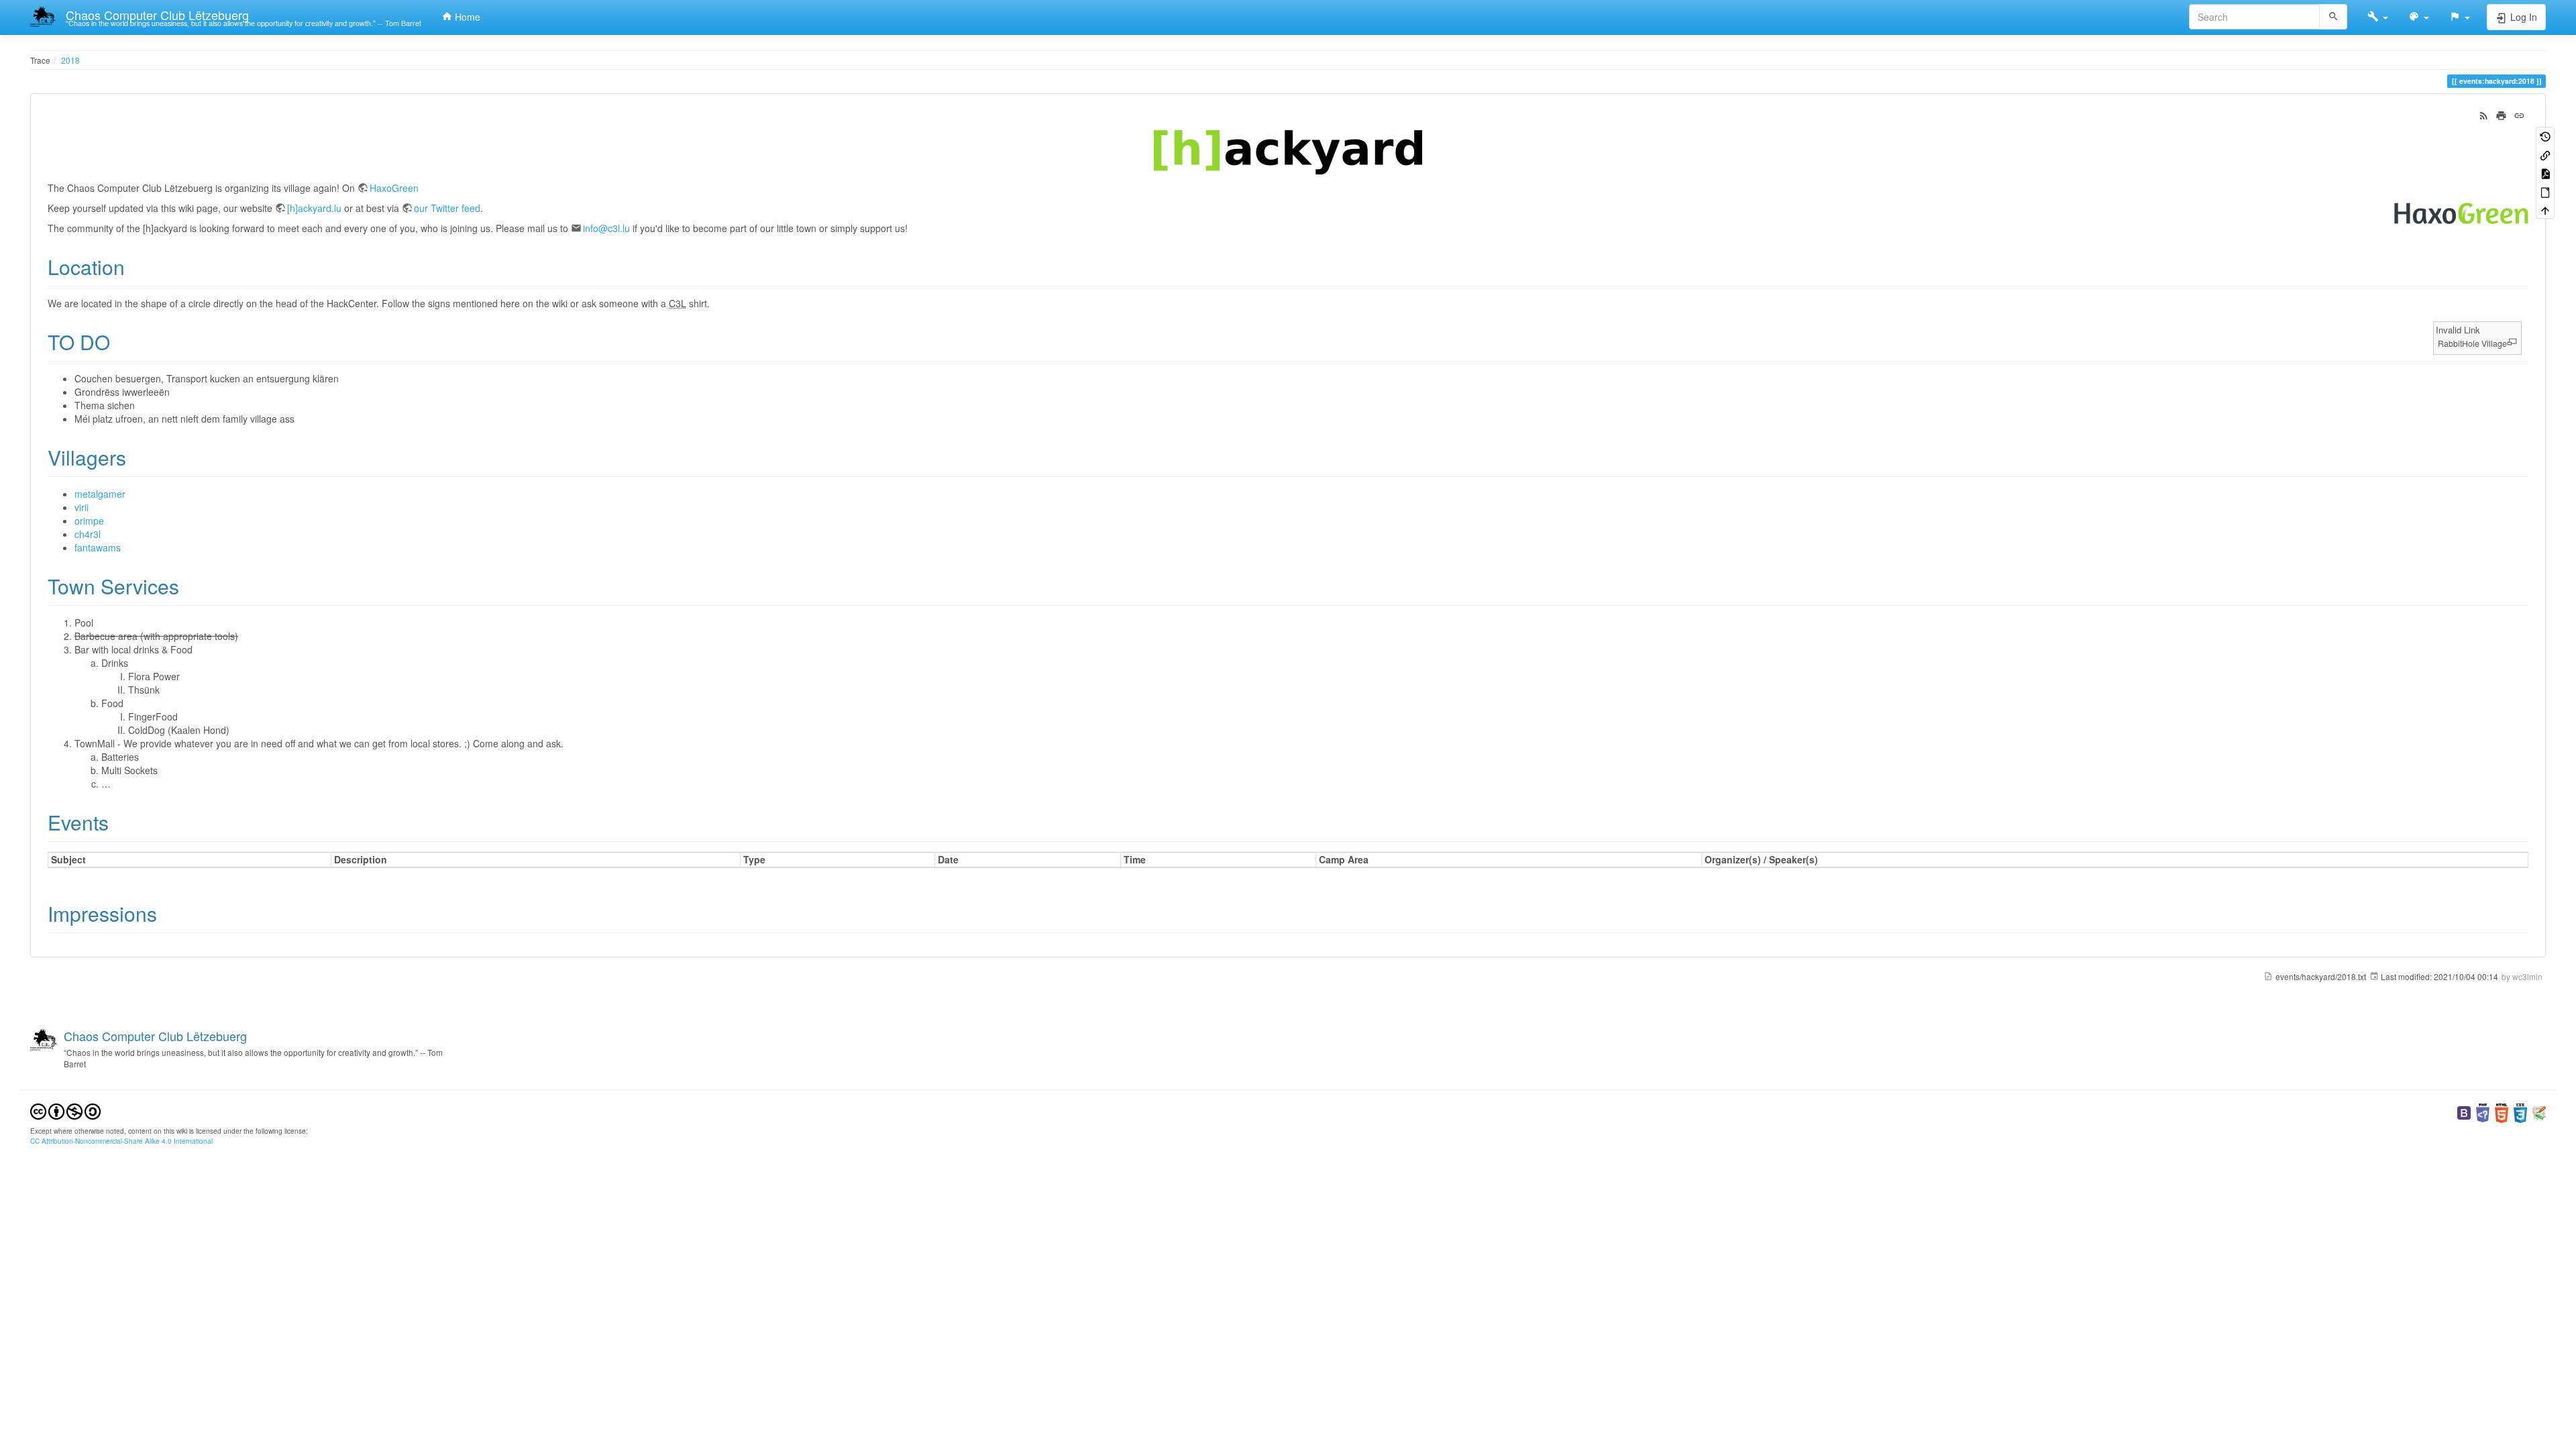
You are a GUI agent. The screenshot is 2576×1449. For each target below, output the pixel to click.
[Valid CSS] (2520, 1111)
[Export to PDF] (2545, 173)
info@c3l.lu (606, 228)
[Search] (2333, 17)
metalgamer (100, 494)
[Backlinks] (2545, 154)
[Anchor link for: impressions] (167, 913)
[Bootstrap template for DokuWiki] (2464, 1111)
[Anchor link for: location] (135, 266)
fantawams (98, 547)
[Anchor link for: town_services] (189, 586)
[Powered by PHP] (2483, 1111)
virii (82, 507)
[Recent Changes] (2484, 114)
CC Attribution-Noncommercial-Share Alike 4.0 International (121, 1141)
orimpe (89, 521)
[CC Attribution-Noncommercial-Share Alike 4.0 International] (65, 1110)
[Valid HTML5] (2502, 1111)
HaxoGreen (394, 188)
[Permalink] (2519, 114)
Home (466, 17)
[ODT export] (2545, 191)
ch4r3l (88, 534)
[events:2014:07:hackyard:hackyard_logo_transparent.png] (1288, 152)
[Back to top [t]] (2545, 210)
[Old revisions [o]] (2545, 136)
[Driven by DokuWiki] (2539, 1111)
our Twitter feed (447, 208)
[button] (2378, 17)
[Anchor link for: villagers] (136, 457)
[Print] (2501, 114)
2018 (70, 60)
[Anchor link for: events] (119, 822)
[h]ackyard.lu (314, 208)
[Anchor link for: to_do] (120, 341)
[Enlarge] (2512, 342)
